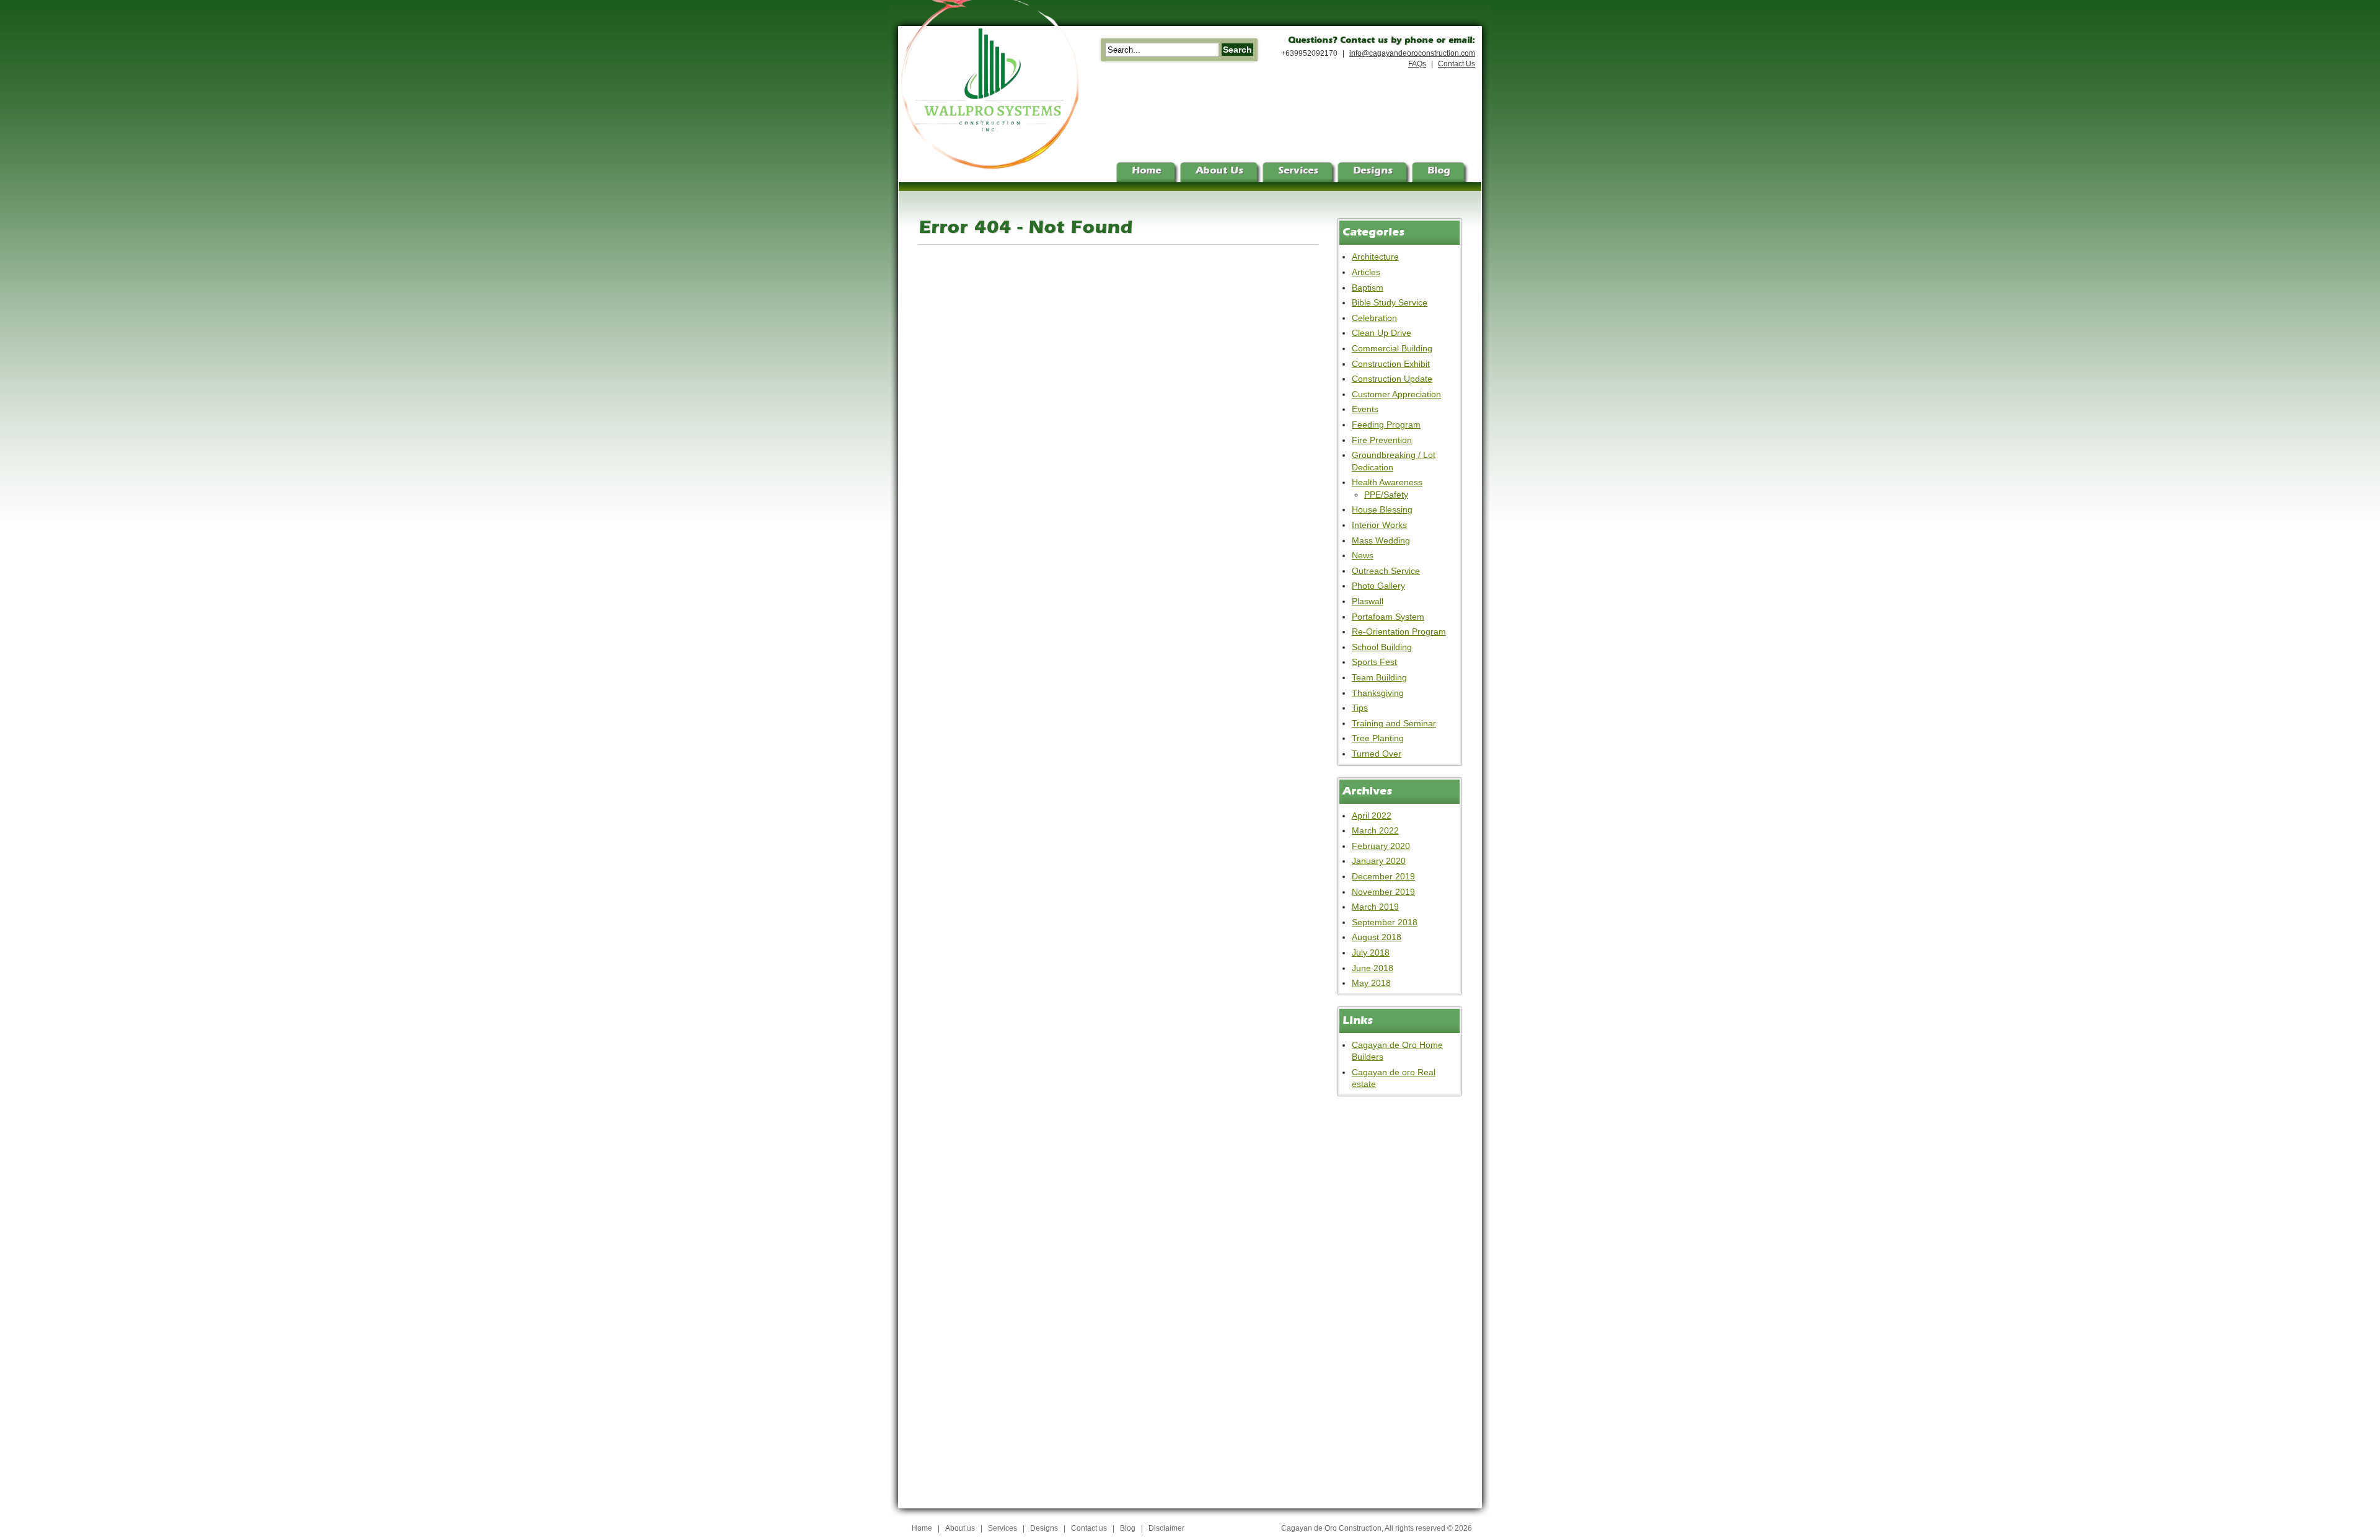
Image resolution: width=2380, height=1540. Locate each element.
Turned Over (1377, 754)
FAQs (1417, 64)
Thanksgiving (1378, 693)
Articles (1366, 272)
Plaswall (1368, 601)
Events (1365, 409)
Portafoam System (1388, 617)
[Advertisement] (1387, 1294)
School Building (1382, 647)
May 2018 (1371, 983)
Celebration (1374, 318)
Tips (1360, 708)
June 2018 (1373, 968)
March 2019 (1375, 907)
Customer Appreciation (1396, 394)
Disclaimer (1166, 1528)
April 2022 (1372, 816)
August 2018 (1377, 937)
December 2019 (1383, 876)
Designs (1044, 1528)
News (1363, 555)
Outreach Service (1386, 571)
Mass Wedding (1381, 540)
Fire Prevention (1382, 440)
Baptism (1368, 288)
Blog (1128, 1528)
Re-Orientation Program (1399, 631)
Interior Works (1379, 525)
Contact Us (1457, 64)
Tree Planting (1378, 738)
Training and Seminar (1394, 723)
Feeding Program (1386, 425)
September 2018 (1385, 922)
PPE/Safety (1386, 495)
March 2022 (1375, 830)
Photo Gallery (1378, 586)
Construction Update (1392, 379)
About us (960, 1528)
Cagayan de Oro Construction (1331, 1528)
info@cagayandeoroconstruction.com (1412, 53)
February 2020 (1381, 846)
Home (922, 1528)
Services (1003, 1528)
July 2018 (1371, 953)
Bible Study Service (1390, 302)
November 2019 (1383, 892)
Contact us (1089, 1528)
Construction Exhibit (1391, 364)
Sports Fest (1374, 662)
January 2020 (1379, 861)
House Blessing (1382, 509)
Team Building (1379, 677)
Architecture (1375, 257)
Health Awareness (1387, 482)
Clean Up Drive (1382, 333)
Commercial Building (1392, 348)
